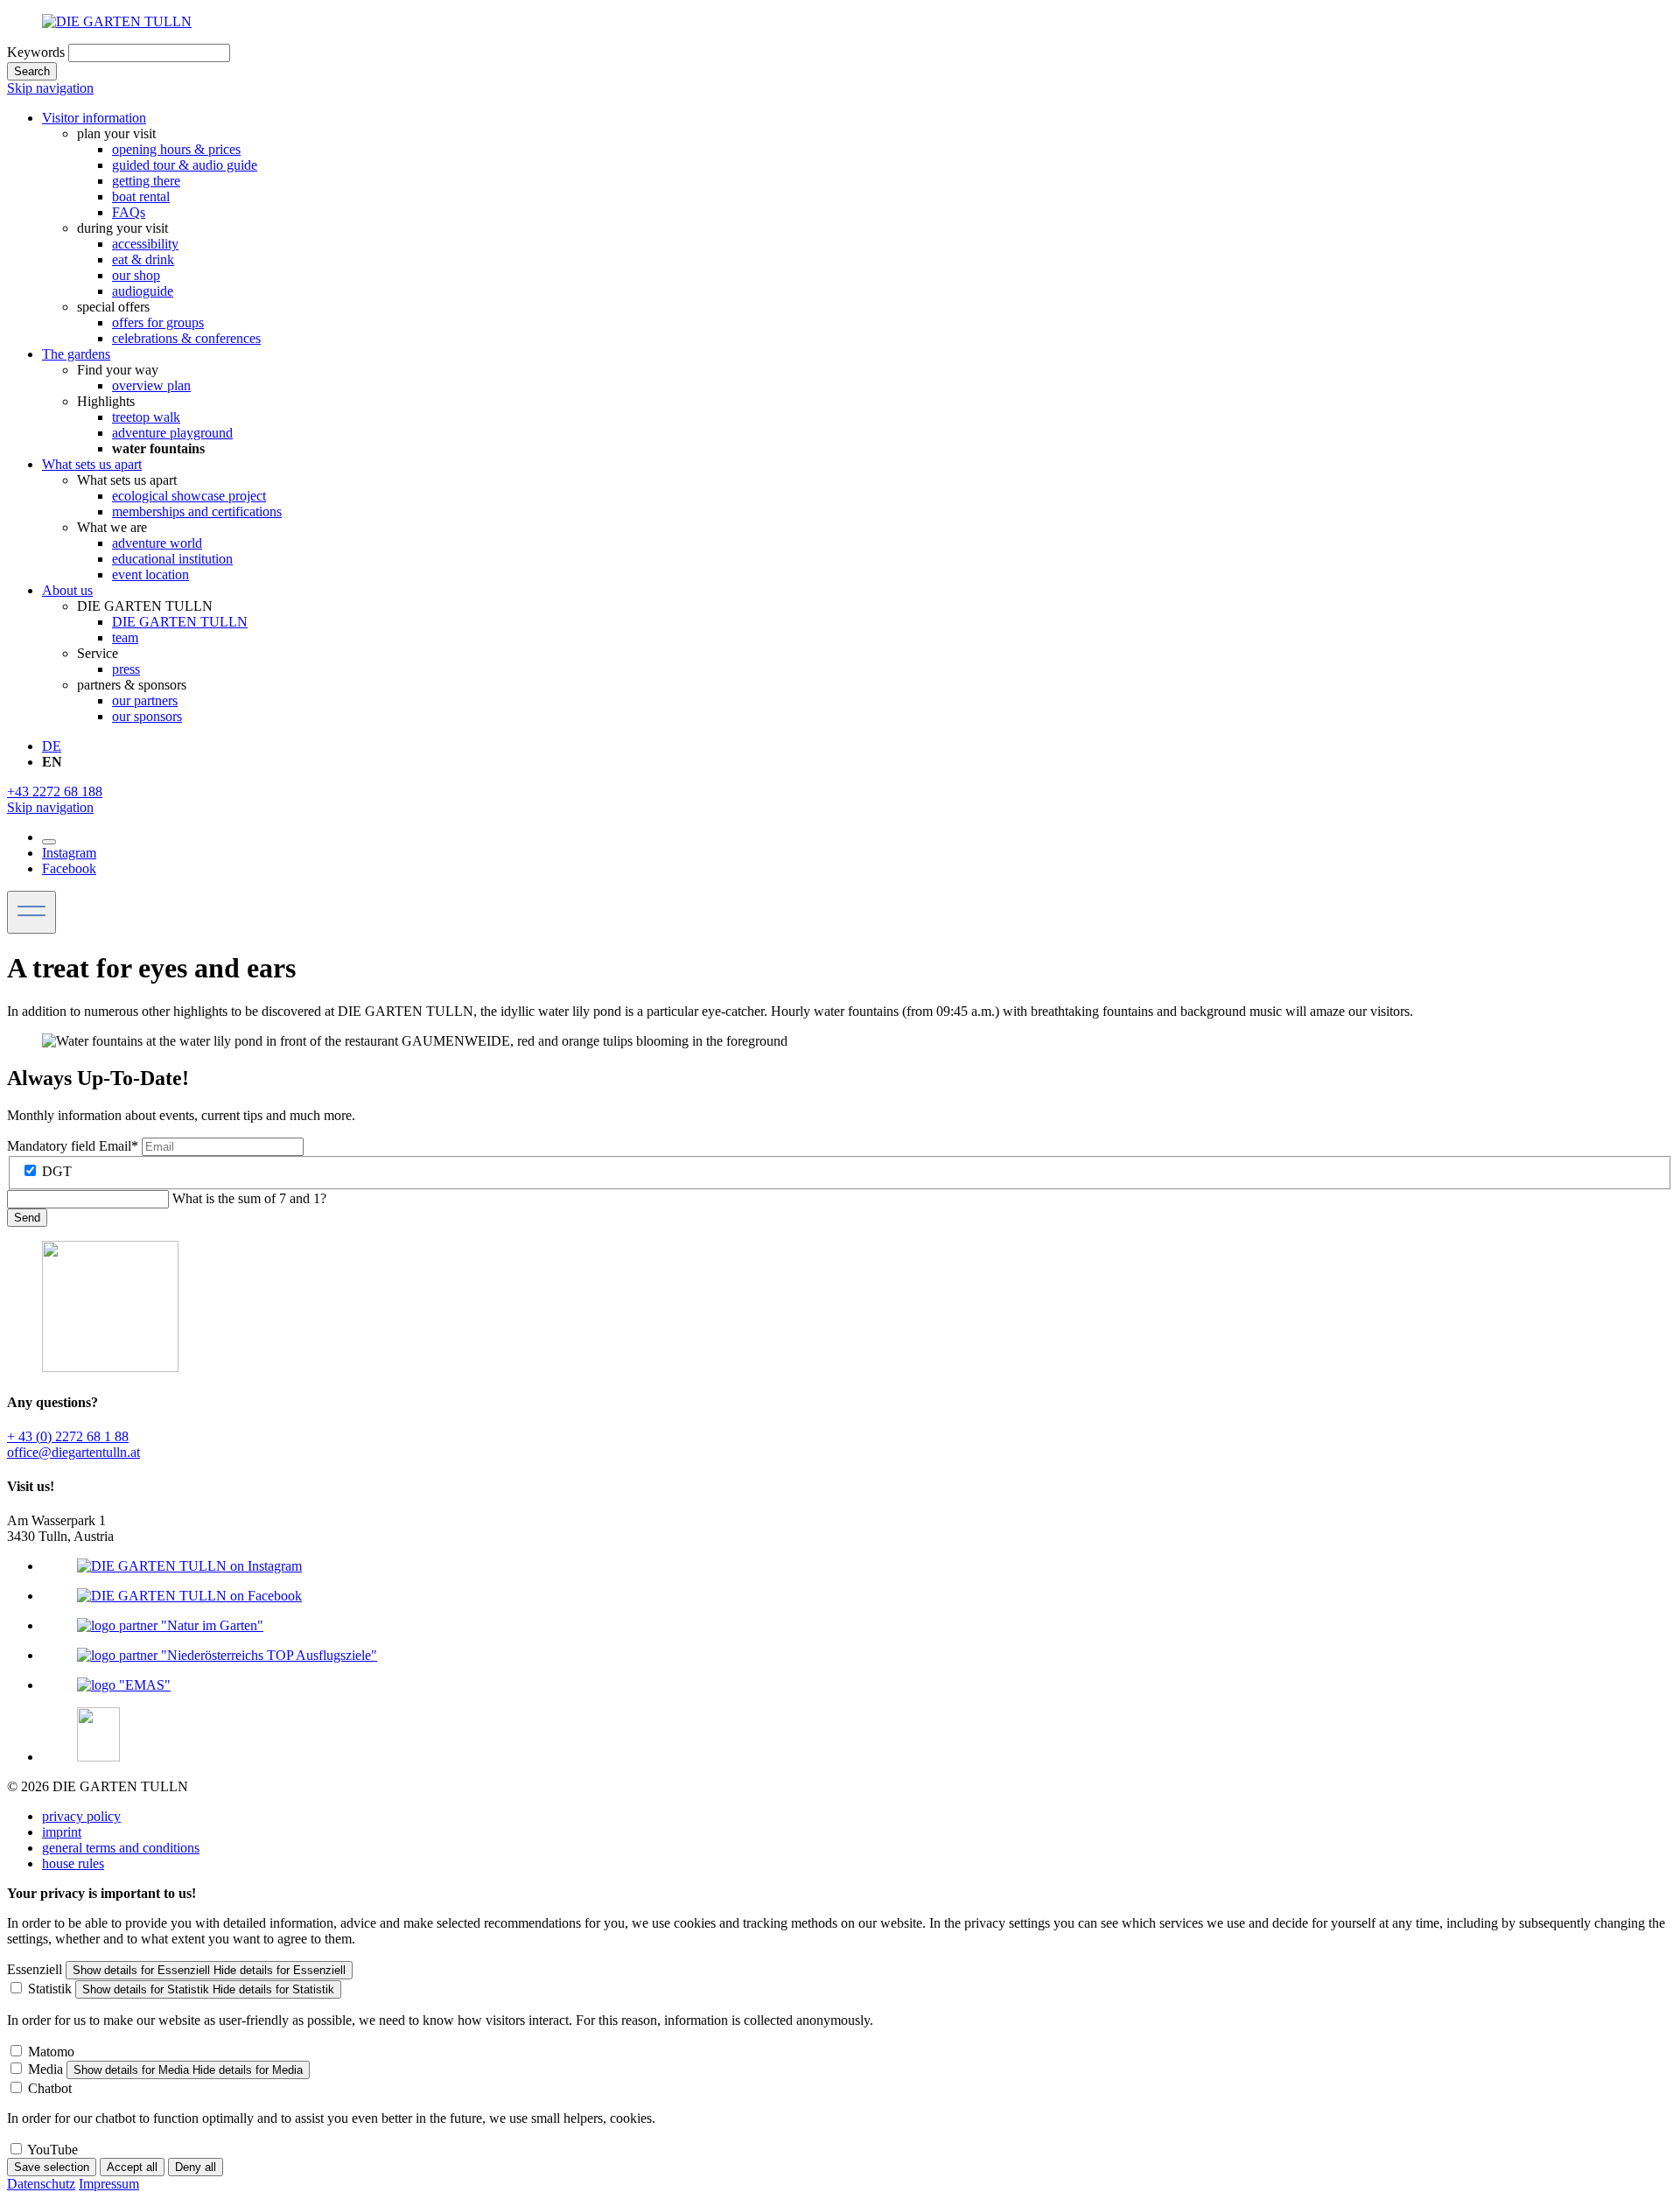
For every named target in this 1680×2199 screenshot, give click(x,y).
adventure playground (172, 433)
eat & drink (143, 259)
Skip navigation (50, 88)
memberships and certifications (197, 511)
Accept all (132, 2167)
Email (73, 1146)
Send (27, 1218)
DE (52, 746)
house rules (73, 1863)
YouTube (52, 2150)
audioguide (143, 291)
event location (150, 574)
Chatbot (50, 2088)
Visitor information (94, 118)
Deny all (196, 2167)
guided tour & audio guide (185, 165)
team (125, 637)
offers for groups (158, 322)
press (126, 669)
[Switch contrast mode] (49, 842)
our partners (145, 700)
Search (32, 71)
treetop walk (146, 417)
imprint (62, 1832)
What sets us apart (92, 464)
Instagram (69, 853)
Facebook (69, 868)
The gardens (76, 354)
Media (45, 2069)
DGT (57, 1171)
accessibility (145, 244)
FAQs (129, 212)
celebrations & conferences (186, 338)
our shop (136, 275)
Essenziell (35, 1969)
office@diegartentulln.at (73, 1452)
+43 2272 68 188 (55, 791)
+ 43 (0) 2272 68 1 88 (68, 1436)
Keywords (36, 52)
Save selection (52, 2167)
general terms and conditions (121, 1848)
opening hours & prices (176, 149)
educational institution (172, 559)
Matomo (51, 2052)
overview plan (151, 385)
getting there (146, 181)
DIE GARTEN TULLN (180, 622)
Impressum (109, 2184)
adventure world (157, 543)
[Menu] (31, 912)
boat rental (141, 196)
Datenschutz (41, 2184)
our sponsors (147, 716)
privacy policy (81, 1816)
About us (67, 590)
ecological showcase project (189, 496)
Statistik (50, 1989)
